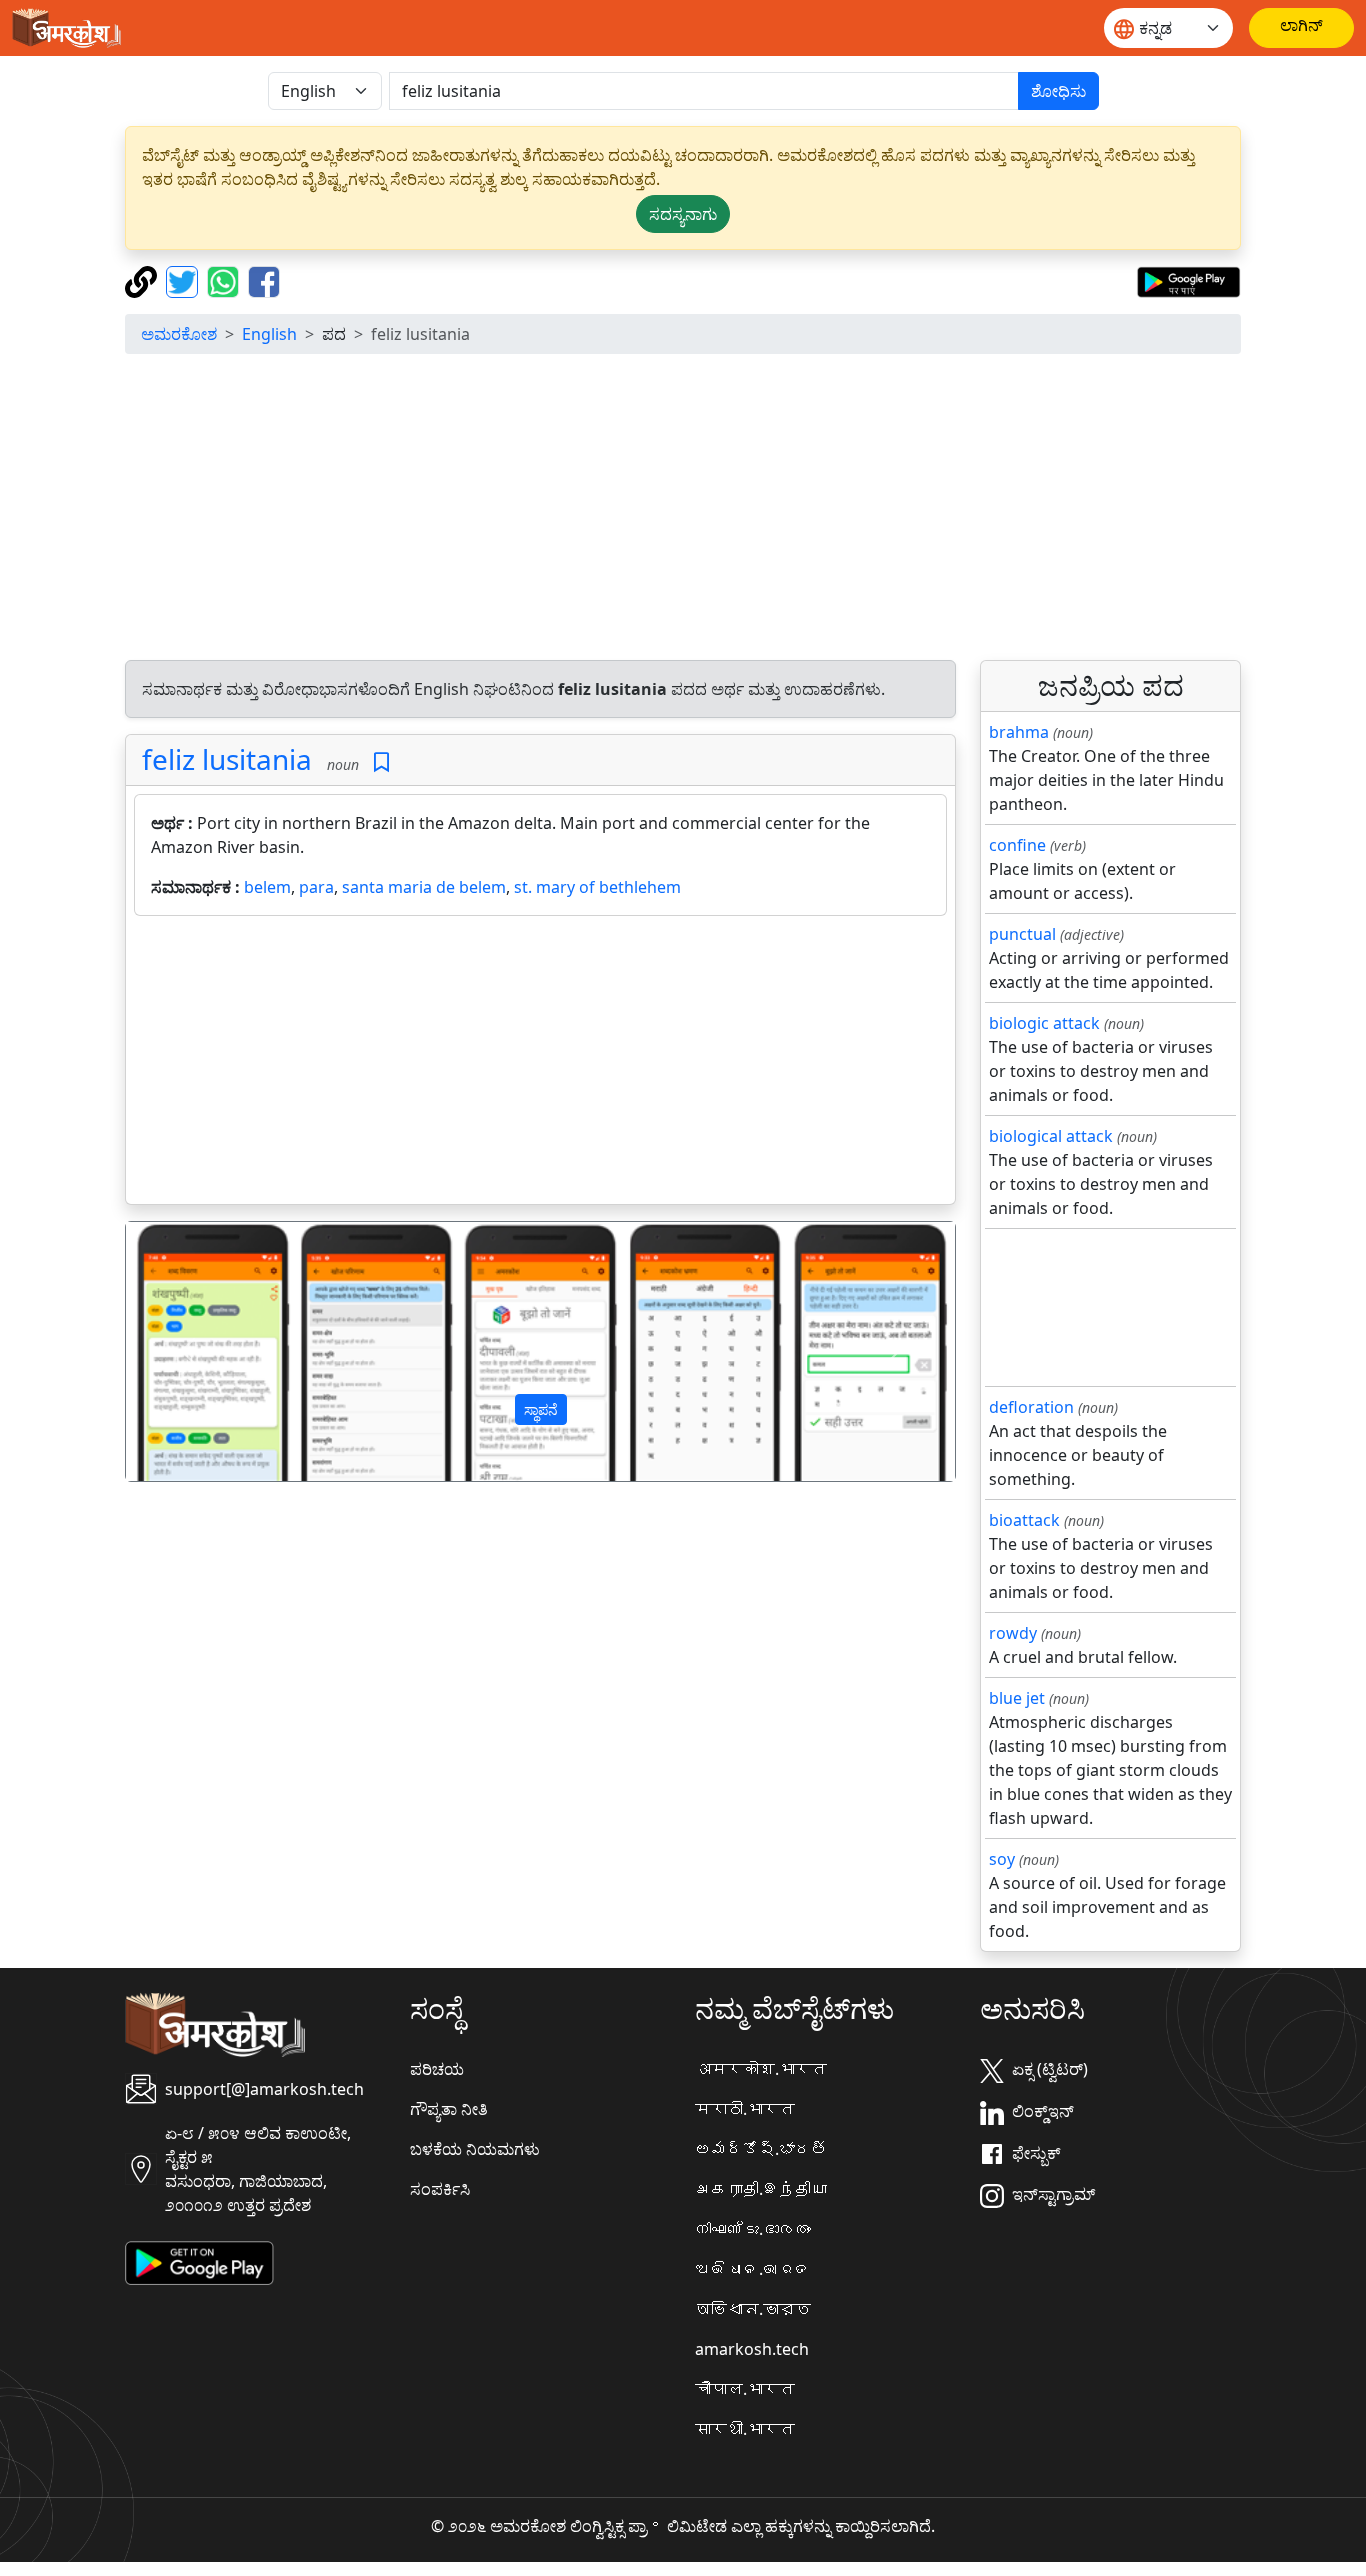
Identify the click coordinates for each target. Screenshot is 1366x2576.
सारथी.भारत (745, 2429)
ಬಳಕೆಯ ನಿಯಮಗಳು (475, 2149)
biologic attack (1044, 1023)
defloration (1031, 1407)
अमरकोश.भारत (761, 2069)
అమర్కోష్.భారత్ (761, 2149)
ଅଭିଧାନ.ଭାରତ (753, 2269)
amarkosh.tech (752, 2349)
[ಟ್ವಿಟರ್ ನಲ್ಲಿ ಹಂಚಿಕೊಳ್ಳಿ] (184, 280)
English (269, 334)
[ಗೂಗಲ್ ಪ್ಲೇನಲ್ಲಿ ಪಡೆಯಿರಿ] (1188, 280)
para (316, 887)
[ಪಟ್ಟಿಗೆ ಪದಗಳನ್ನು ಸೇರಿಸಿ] (381, 762)
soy (1002, 1859)
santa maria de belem (424, 887)
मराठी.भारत (745, 2109)
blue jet (1017, 1698)
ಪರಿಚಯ (437, 2069)
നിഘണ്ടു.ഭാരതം (753, 2229)
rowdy (1013, 1633)
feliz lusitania (227, 759)
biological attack (1051, 1136)
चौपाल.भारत (745, 2389)
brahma (1019, 732)
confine (1017, 845)
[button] (188, 1352)
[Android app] (199, 2262)
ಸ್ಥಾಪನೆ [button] (541, 1409)
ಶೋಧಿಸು (1058, 91)
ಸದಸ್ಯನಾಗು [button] (683, 214)
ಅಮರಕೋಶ (179, 334)
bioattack (1024, 1520)
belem (267, 887)
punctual (1022, 934)
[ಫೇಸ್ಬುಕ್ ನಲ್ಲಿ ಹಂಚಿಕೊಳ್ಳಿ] (264, 280)
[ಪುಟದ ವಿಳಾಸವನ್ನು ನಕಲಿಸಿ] (143, 280)
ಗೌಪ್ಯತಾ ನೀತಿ (449, 2109)
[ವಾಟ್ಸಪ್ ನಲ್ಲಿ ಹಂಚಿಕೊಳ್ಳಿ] (225, 280)
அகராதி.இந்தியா (761, 2189)
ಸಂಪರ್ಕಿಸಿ (440, 2189)
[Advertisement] (683, 510)
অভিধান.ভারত (753, 2309)
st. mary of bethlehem (597, 887)
